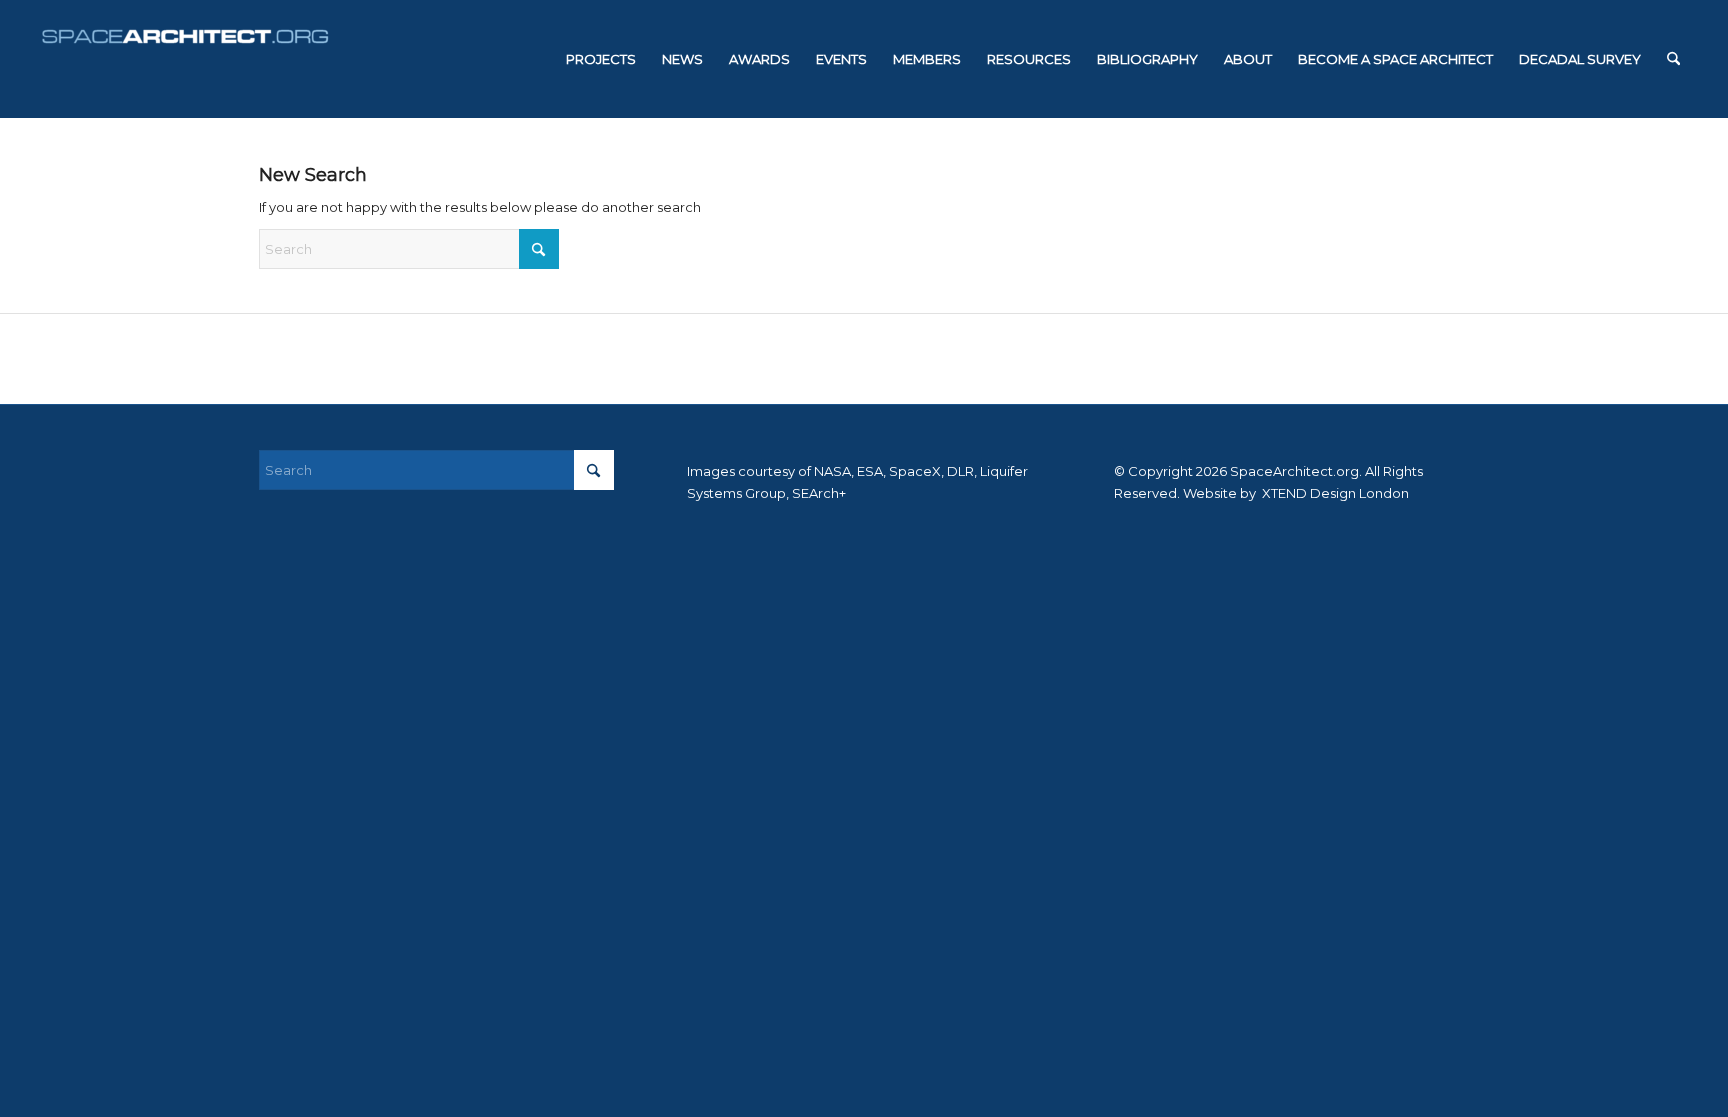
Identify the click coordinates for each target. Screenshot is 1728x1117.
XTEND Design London (1334, 493)
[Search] (1673, 59)
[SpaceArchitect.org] (185, 59)
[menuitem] (601, 59)
